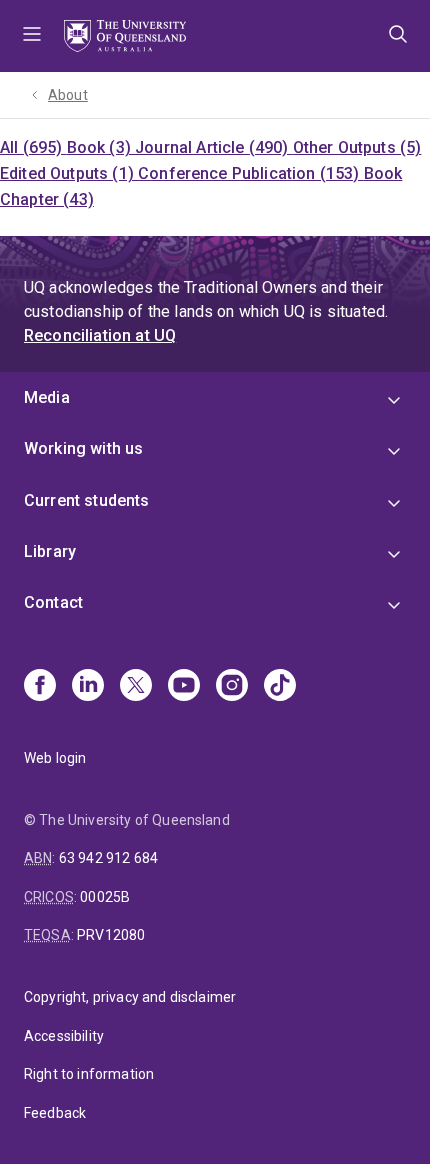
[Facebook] (40, 687)
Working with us (83, 448)
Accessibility (64, 1036)
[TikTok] (280, 687)
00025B (105, 897)
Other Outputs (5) (357, 147)
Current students (87, 500)
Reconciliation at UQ (100, 335)
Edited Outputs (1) (69, 173)
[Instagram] (232, 687)
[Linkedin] (88, 687)
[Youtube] (184, 687)
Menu (32, 36)
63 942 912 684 (108, 858)
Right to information (89, 1074)
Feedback (55, 1113)
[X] (136, 687)
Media (47, 397)
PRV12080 (111, 935)
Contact (53, 602)
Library (50, 551)
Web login (55, 758)
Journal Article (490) (214, 147)
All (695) (33, 147)
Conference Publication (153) (251, 173)
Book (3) (101, 147)
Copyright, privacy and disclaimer (130, 997)
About (68, 95)
